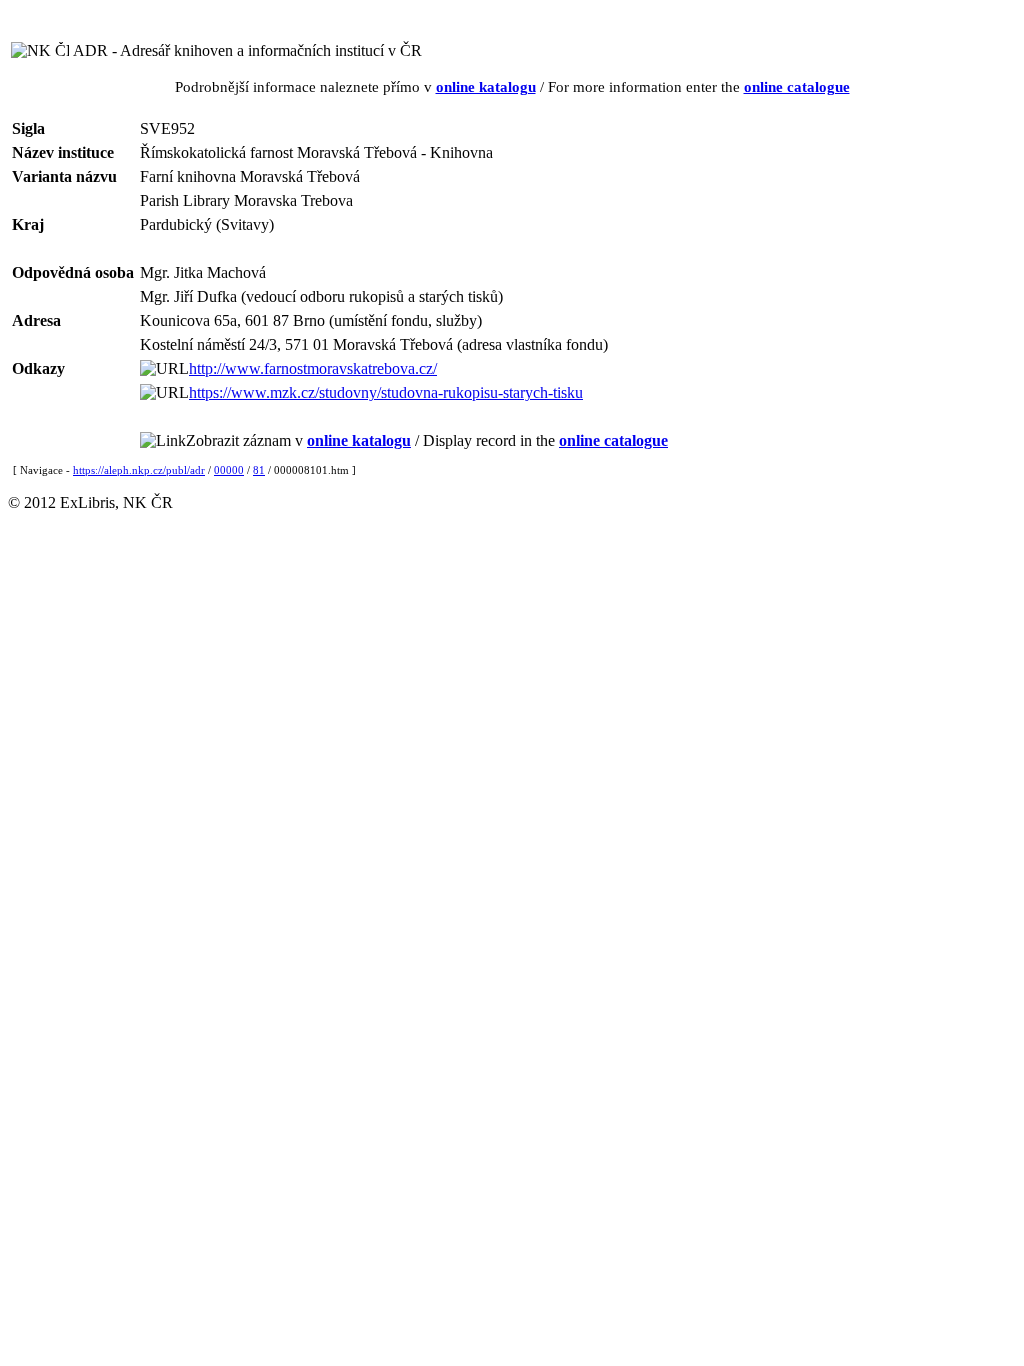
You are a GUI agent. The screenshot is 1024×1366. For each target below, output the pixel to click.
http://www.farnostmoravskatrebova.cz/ (313, 368)
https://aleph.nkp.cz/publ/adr (139, 470)
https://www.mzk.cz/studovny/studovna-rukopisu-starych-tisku (386, 392)
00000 (229, 470)
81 (259, 470)
